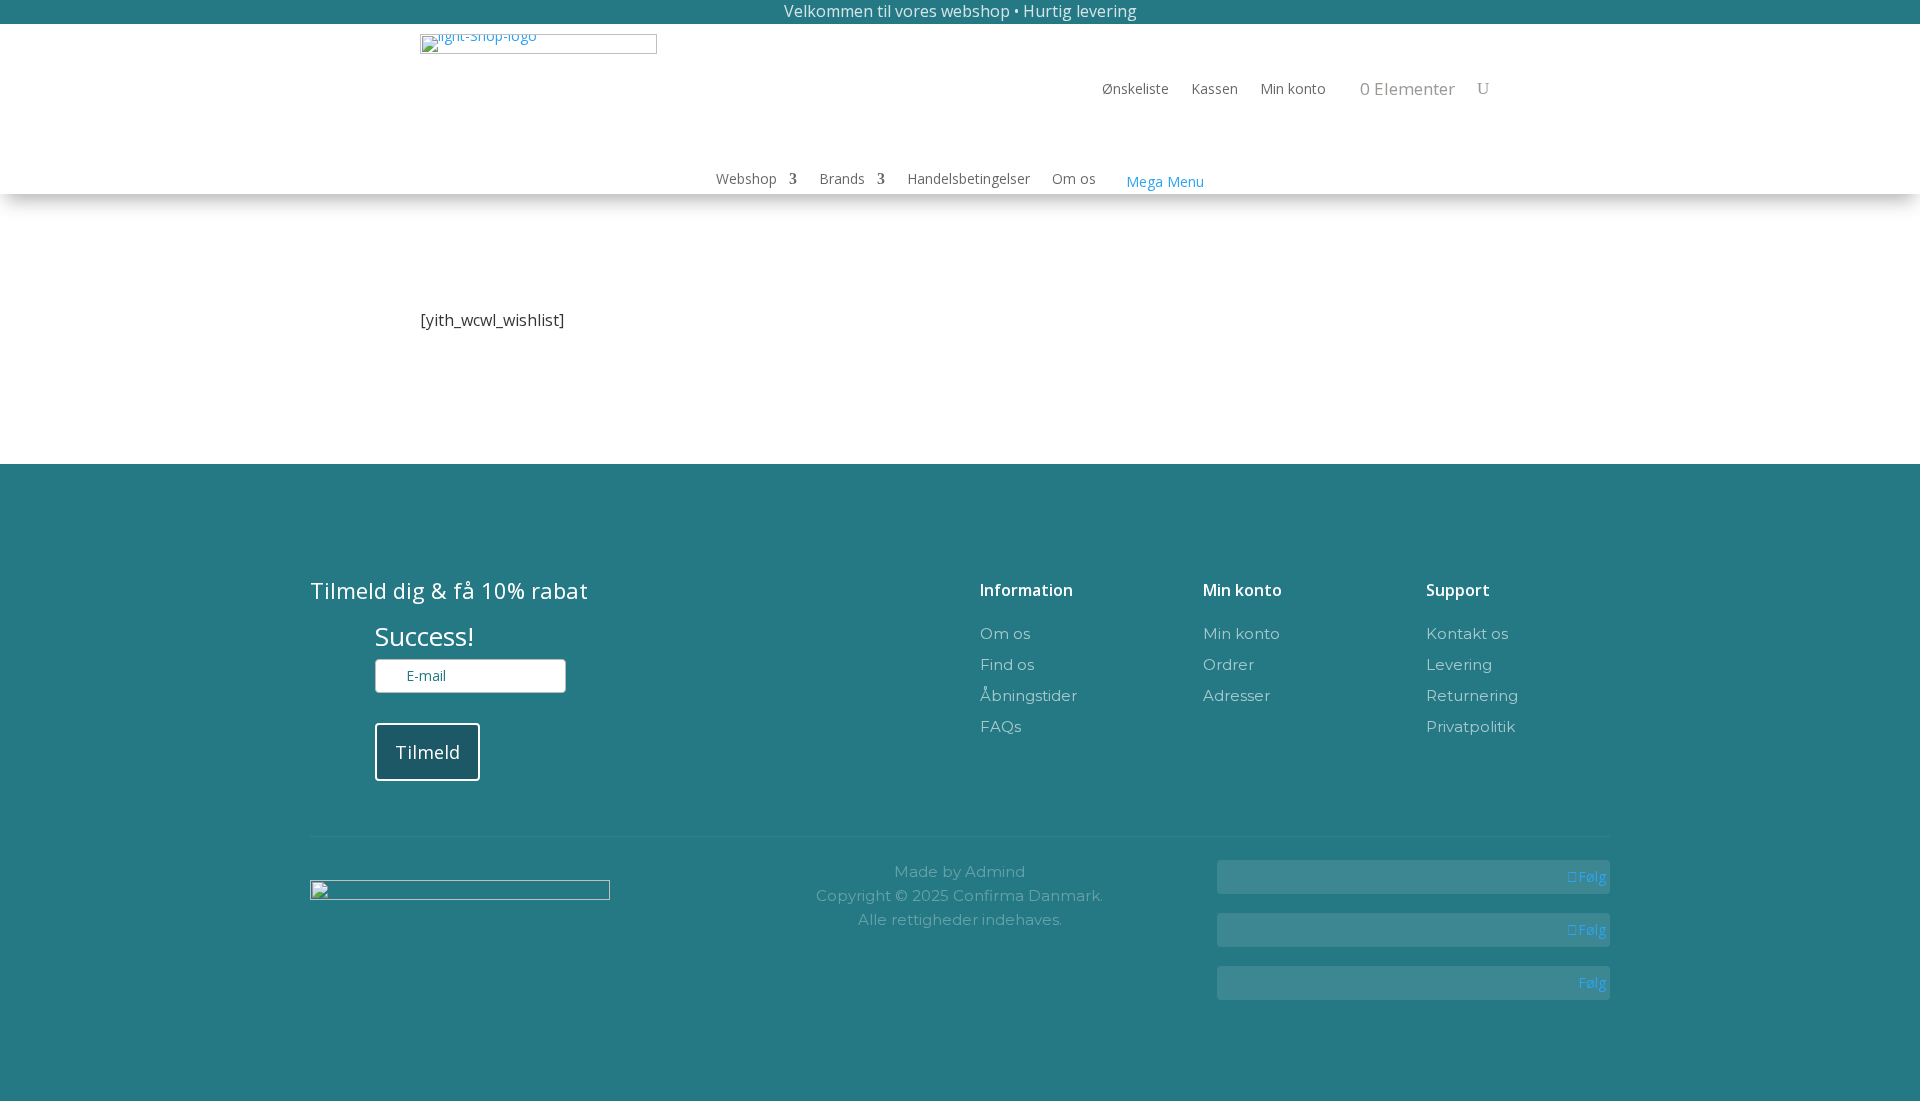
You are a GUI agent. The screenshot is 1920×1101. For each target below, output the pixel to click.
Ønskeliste (1135, 90)
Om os (1074, 180)
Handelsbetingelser (968, 180)
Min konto (1293, 90)
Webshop (746, 180)
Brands (842, 180)
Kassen (1214, 90)
